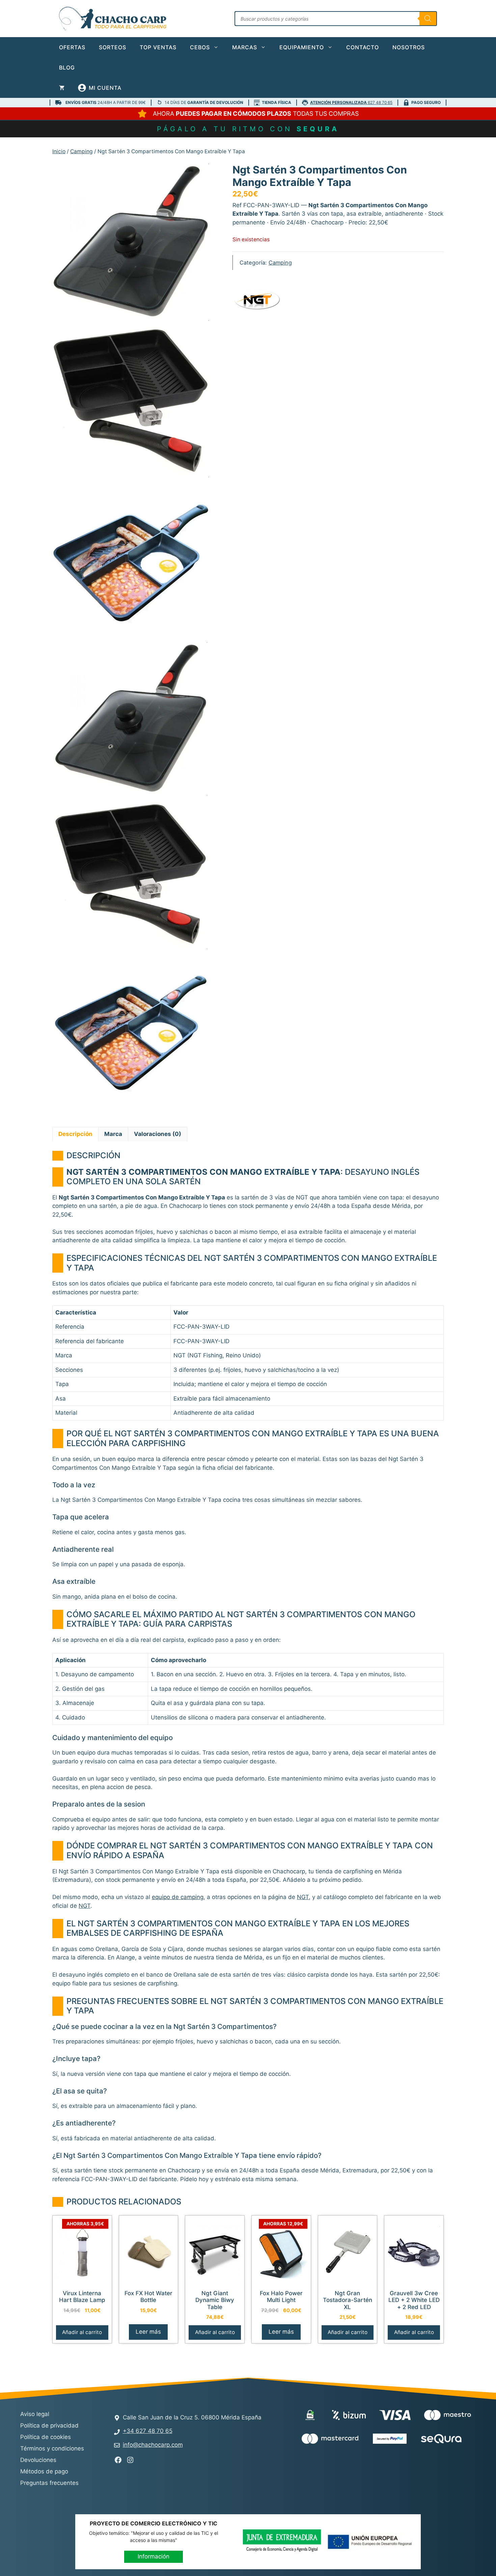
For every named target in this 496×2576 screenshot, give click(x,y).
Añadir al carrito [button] (82, 2332)
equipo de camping (178, 1897)
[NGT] (258, 302)
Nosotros (409, 47)
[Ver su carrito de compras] (62, 88)
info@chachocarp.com (153, 2445)
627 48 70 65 (351, 102)
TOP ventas (158, 47)
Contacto (363, 47)
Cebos (200, 47)
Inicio (59, 151)
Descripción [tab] (75, 1134)
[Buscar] (428, 19)
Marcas (245, 47)
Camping (81, 151)
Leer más (148, 2332)
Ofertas (72, 47)
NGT (303, 1897)
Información (154, 2556)
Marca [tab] (113, 1134)
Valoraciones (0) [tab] (158, 1134)
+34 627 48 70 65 (148, 2431)
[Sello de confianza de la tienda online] (327, 2463)
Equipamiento (302, 47)
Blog (67, 67)
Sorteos (113, 47)
